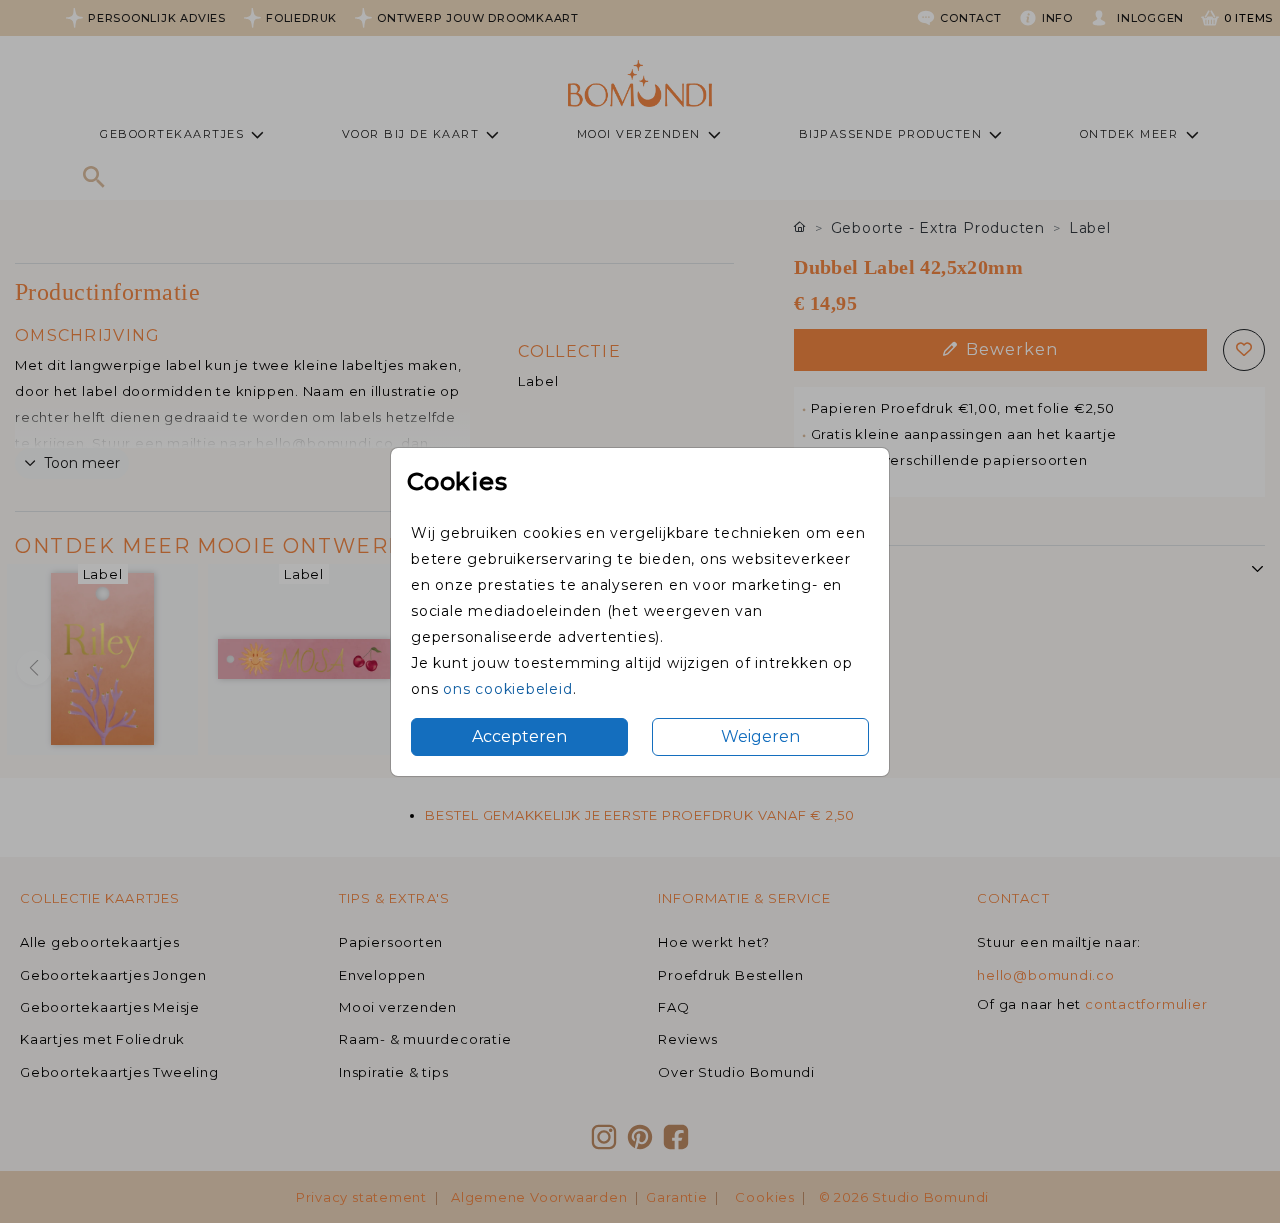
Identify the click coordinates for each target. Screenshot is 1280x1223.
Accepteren (519, 736)
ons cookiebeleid (507, 689)
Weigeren (760, 736)
